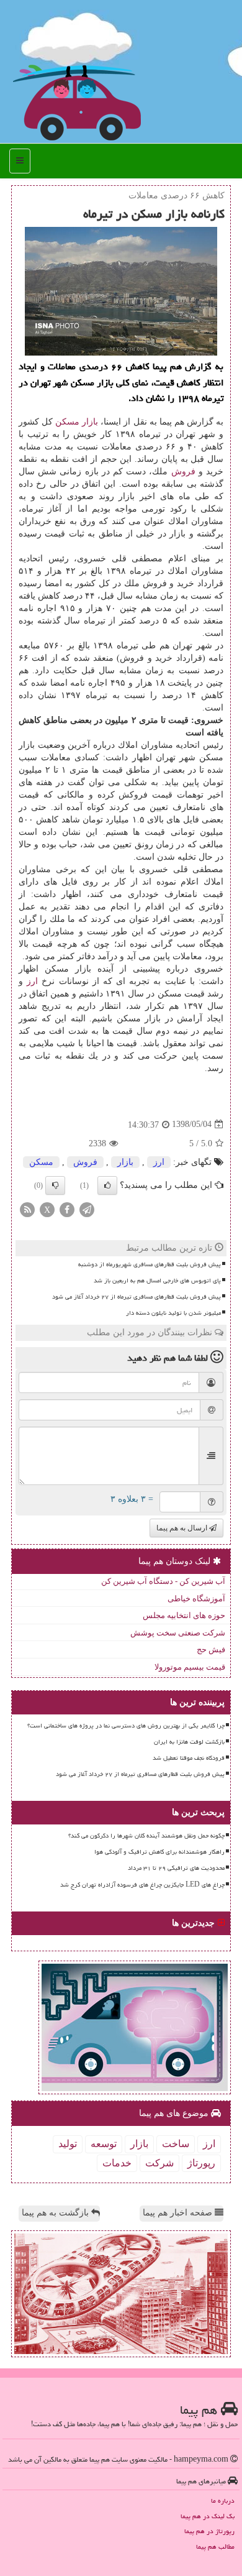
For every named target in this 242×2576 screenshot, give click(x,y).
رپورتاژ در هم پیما (209, 2531)
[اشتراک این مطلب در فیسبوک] (67, 1209)
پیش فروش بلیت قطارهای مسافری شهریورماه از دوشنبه (150, 1264)
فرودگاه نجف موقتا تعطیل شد (189, 1758)
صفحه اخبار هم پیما (179, 2213)
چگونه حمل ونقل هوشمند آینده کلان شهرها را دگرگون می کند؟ (146, 1836)
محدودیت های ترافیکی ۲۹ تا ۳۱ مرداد (176, 1868)
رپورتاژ (201, 2163)
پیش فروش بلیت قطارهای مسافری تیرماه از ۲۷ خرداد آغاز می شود (137, 1297)
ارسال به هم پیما (183, 1528)
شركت (159, 2163)
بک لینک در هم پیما (208, 2516)
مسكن (67, 422)
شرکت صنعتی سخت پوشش (178, 1633)
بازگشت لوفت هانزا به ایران (189, 1742)
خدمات (117, 2163)
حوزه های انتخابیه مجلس (184, 1615)
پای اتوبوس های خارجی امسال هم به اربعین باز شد (157, 1281)
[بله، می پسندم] (107, 1185)
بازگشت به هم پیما (56, 2213)
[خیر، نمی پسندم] (55, 1185)
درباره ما (223, 2500)
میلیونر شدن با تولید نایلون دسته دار (173, 1313)
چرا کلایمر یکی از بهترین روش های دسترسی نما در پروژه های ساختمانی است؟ (126, 1726)
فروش (183, 471)
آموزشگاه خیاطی (196, 1598)
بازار (90, 422)
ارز (32, 981)
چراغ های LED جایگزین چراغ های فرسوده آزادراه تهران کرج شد (142, 1885)
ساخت (176, 2144)
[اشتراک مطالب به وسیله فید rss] (27, 1209)
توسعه (104, 2144)
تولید (68, 2144)
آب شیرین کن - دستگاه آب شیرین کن (163, 1581)
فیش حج (211, 1649)
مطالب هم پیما (215, 2546)
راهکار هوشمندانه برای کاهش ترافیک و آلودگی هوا (159, 1852)
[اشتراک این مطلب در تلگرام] (87, 1209)
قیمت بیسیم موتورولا (190, 1667)
